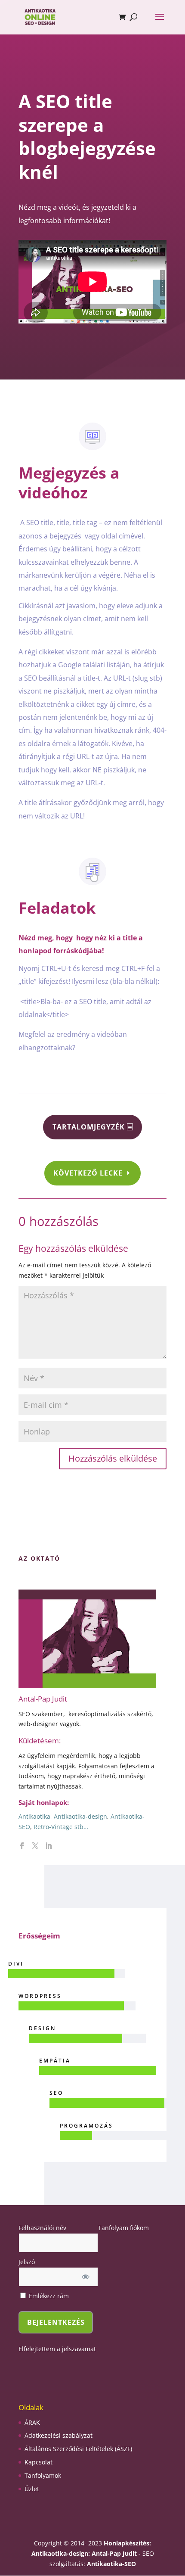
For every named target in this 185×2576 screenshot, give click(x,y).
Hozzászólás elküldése (113, 1458)
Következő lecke (88, 1173)
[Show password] (86, 2277)
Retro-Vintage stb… (61, 1827)
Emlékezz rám (48, 2296)
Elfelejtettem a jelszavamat (57, 2349)
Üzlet (32, 2489)
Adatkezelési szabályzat (59, 2435)
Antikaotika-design (80, 1816)
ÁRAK (32, 2422)
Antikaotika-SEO (111, 2564)
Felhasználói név (42, 2228)
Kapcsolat (39, 2462)
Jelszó (27, 2262)
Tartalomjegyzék (89, 1127)
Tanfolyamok (43, 2475)
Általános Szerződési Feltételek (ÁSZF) (78, 2449)
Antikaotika (34, 1816)
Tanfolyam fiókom (123, 2228)
